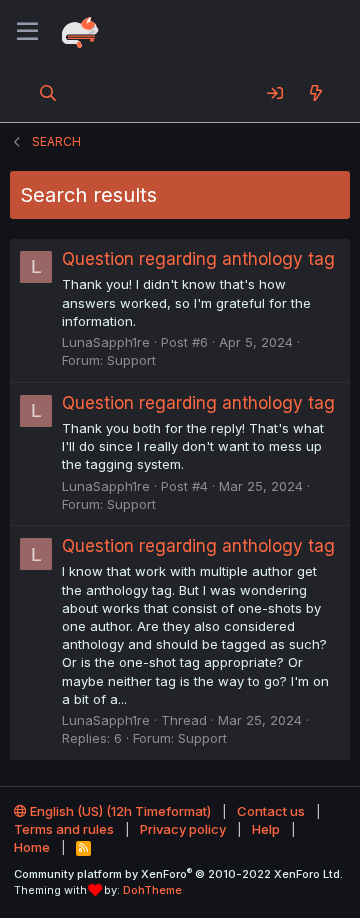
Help (266, 829)
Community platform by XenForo (178, 874)
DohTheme (152, 890)
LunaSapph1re (106, 342)
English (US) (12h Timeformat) (119, 811)
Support (131, 360)
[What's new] (315, 93)
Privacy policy (183, 829)
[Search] (48, 93)
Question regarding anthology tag (198, 259)
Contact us (271, 811)
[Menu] (27, 32)
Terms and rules (64, 829)
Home (32, 847)
